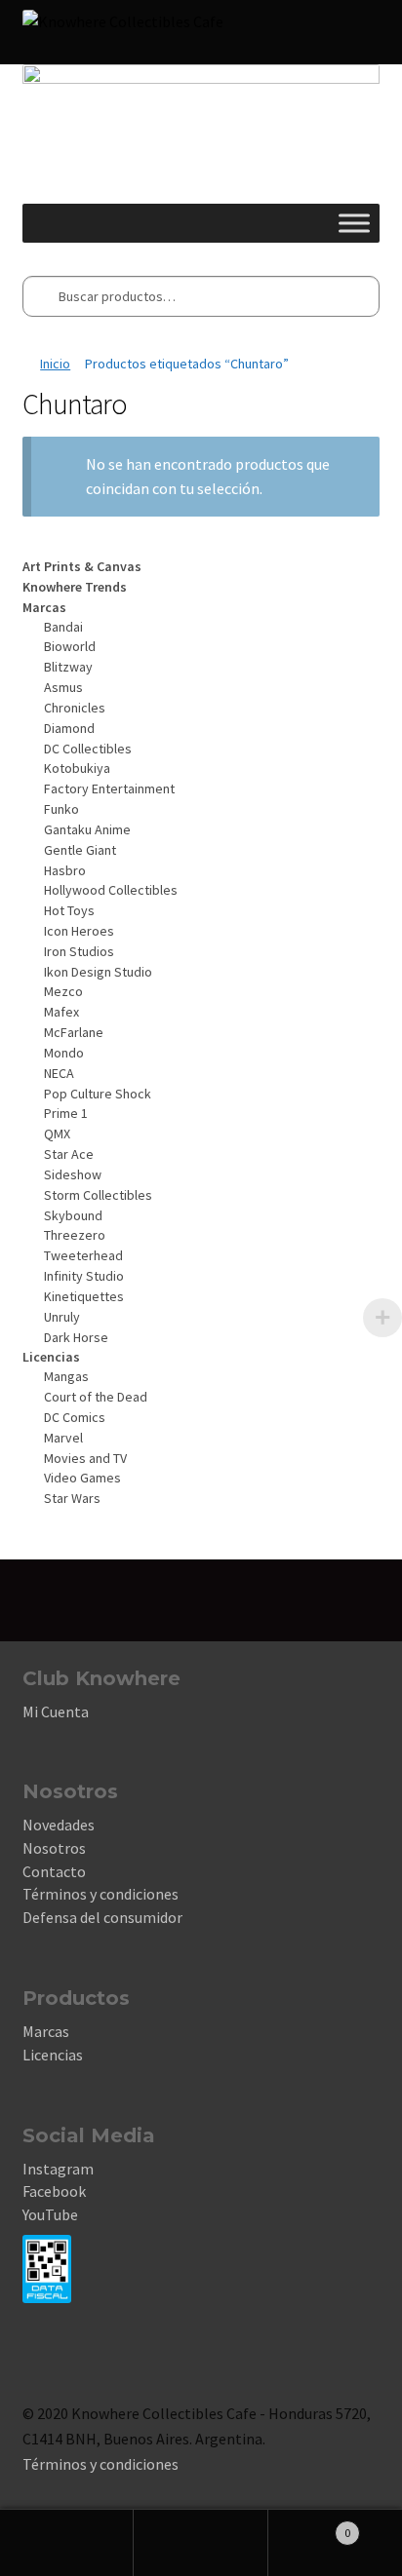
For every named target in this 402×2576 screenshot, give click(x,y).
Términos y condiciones (100, 1894)
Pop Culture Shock (98, 1094)
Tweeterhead (83, 1255)
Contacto (54, 1871)
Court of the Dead (96, 1397)
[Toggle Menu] (354, 224)
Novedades (59, 1825)
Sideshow (73, 1174)
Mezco (63, 991)
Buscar (201, 2543)
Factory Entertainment (109, 788)
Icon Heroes (79, 931)
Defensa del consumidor (102, 1917)
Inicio (55, 364)
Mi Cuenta (56, 1711)
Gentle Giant (80, 850)
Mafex (61, 1012)
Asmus (63, 687)
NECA (59, 1073)
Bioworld (70, 646)
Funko (61, 809)
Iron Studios (79, 951)
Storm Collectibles (98, 1195)
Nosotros (54, 1848)
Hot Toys (69, 910)
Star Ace (69, 1154)
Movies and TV (85, 1458)
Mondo (64, 1053)
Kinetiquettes (84, 1296)
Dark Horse (76, 1337)
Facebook (54, 2191)
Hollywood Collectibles (111, 890)
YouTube (50, 2214)
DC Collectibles (88, 749)
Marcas (46, 2031)
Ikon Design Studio (98, 972)
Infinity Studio (84, 1276)
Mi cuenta (67, 2543)
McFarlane (74, 1032)
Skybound (73, 1215)
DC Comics (75, 1417)
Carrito (310, 2526)
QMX (57, 1134)
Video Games (82, 1478)
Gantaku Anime (87, 829)
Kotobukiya (77, 768)
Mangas (66, 1376)
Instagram (58, 2169)
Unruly (62, 1317)
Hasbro (65, 870)
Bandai (63, 627)
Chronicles (75, 708)
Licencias (53, 2055)
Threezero (75, 1235)
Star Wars (72, 1498)
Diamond (69, 728)
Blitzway (68, 667)
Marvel (63, 1438)
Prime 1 (66, 1113)
